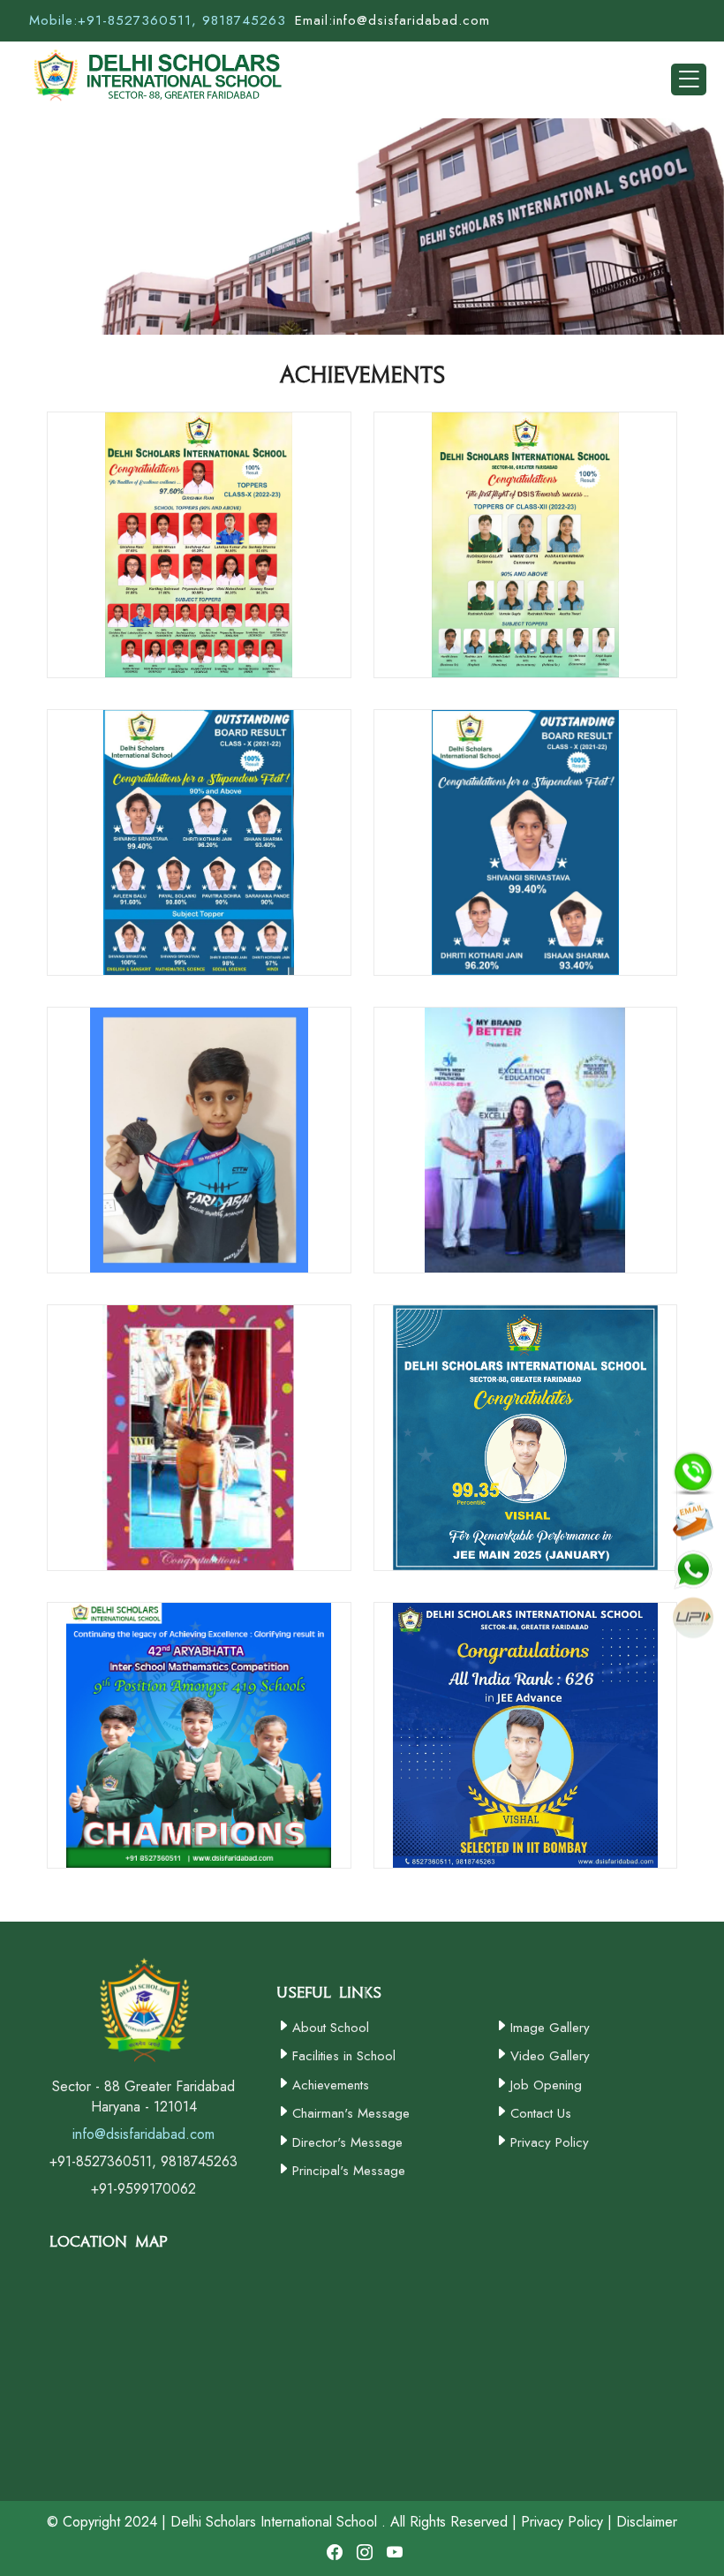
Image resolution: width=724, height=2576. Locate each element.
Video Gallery (550, 2056)
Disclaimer (647, 2522)
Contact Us (541, 2113)
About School (331, 2028)
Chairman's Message (351, 2113)
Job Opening (546, 2085)
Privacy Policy (550, 2142)
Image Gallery (550, 2028)
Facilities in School (344, 2056)
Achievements (331, 2085)
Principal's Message (349, 2171)
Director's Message (347, 2142)
